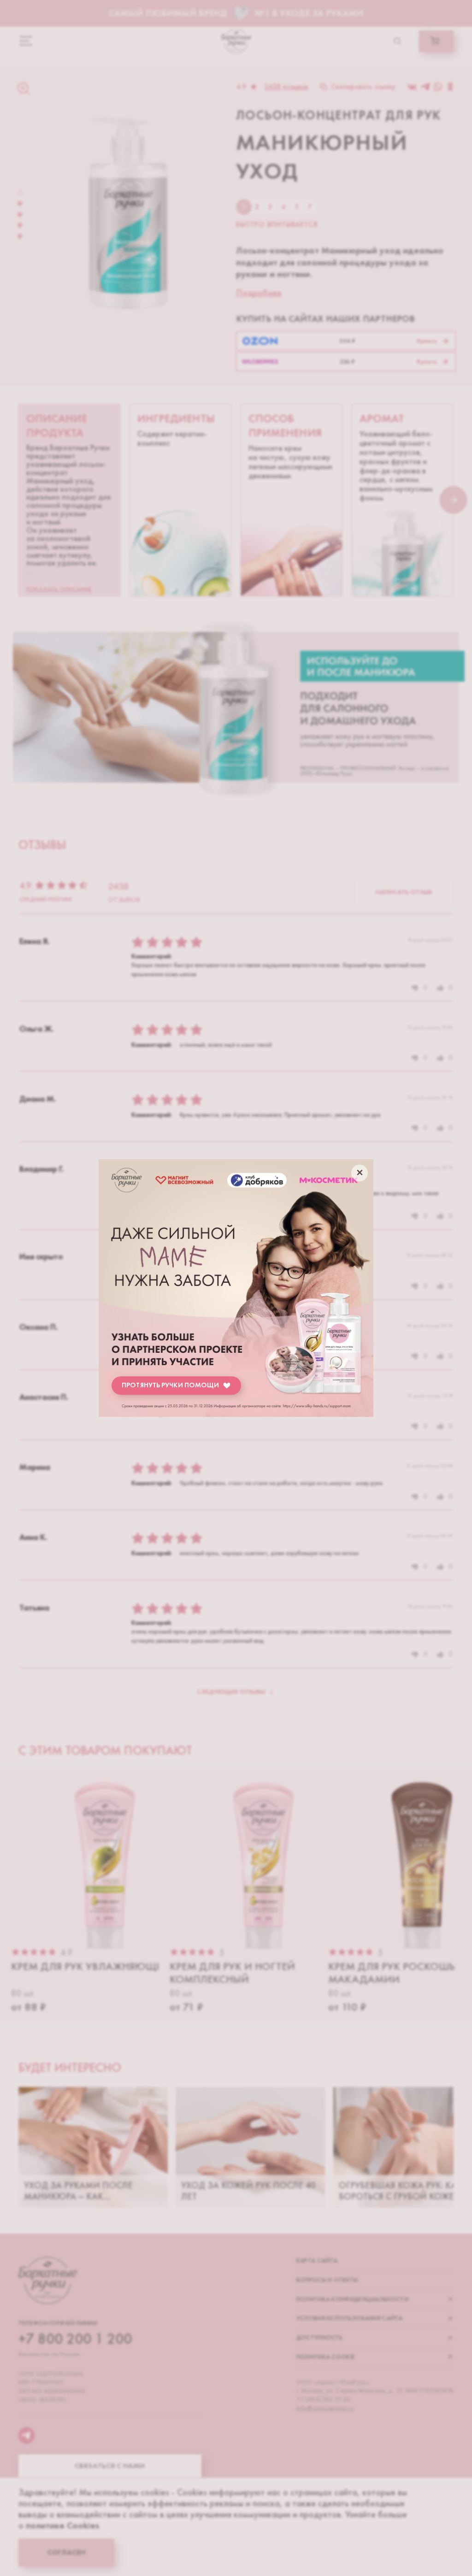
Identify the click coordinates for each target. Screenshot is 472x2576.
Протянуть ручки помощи (170, 1385)
